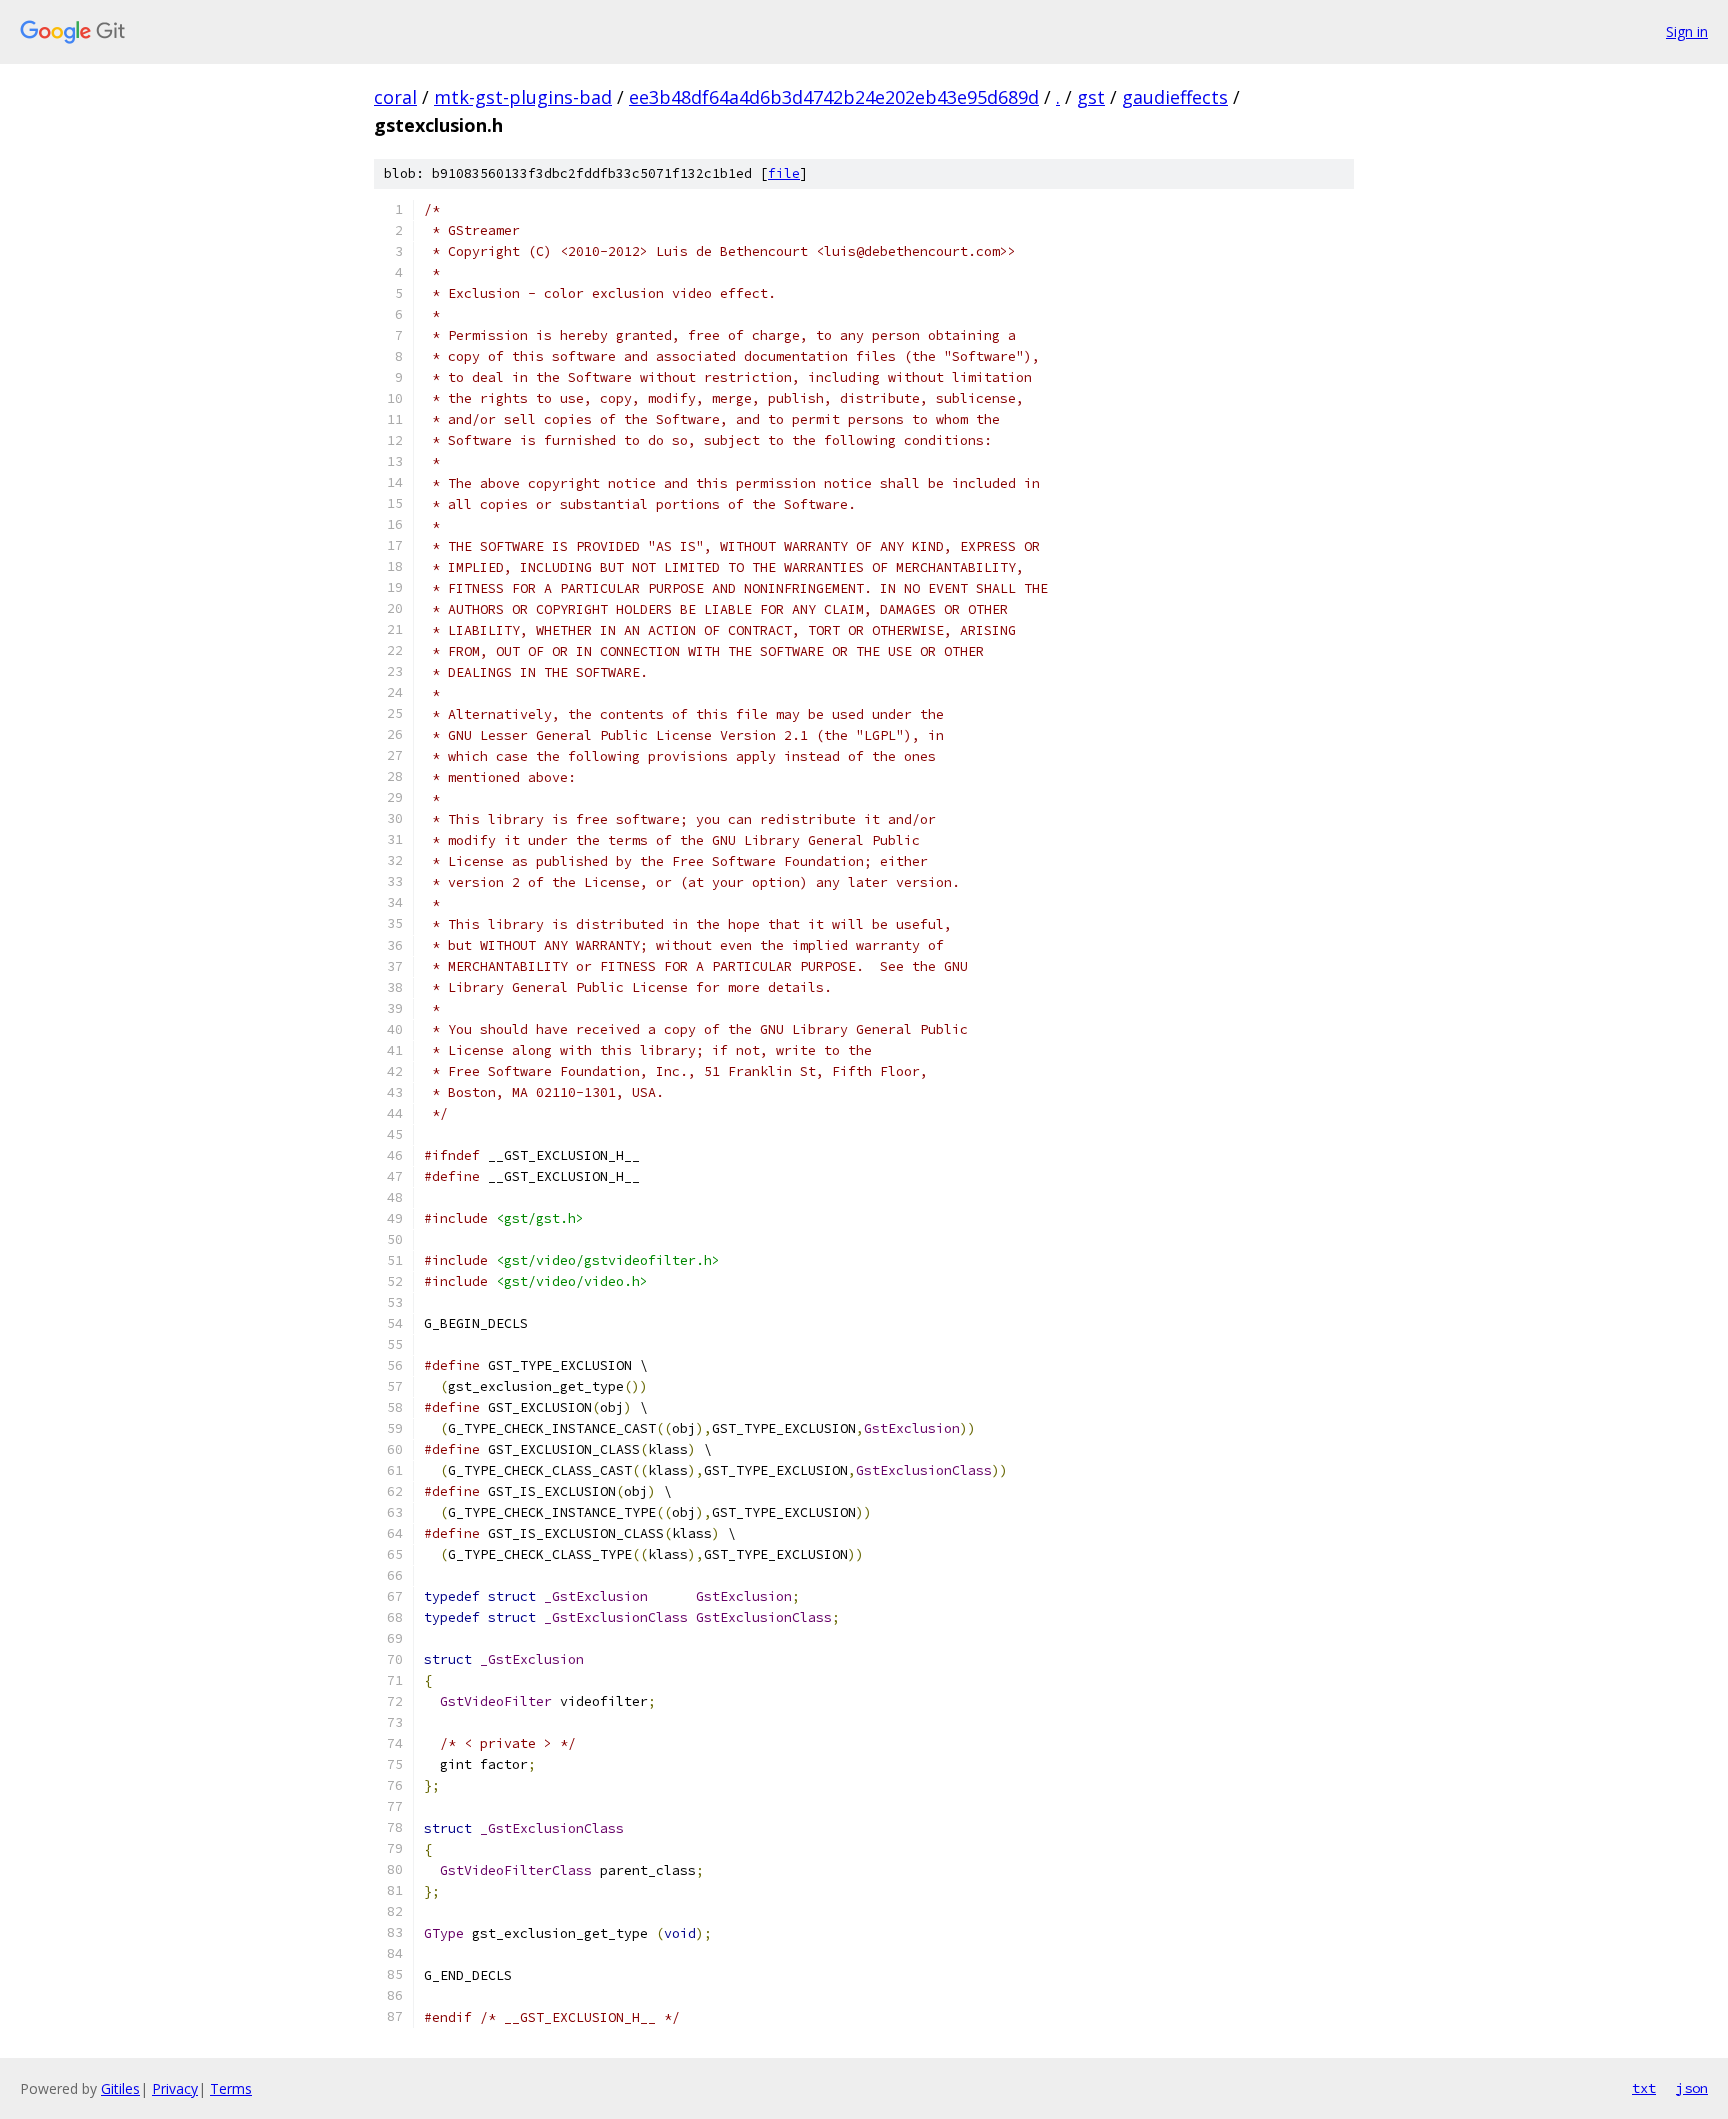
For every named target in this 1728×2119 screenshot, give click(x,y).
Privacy (175, 2088)
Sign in (1687, 31)
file (784, 173)
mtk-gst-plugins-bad (523, 97)
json (1692, 2088)
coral (395, 97)
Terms (231, 2088)
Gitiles (120, 2088)
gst (1091, 97)
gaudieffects (1175, 97)
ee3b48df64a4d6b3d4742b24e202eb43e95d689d (834, 97)
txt (1644, 2088)
